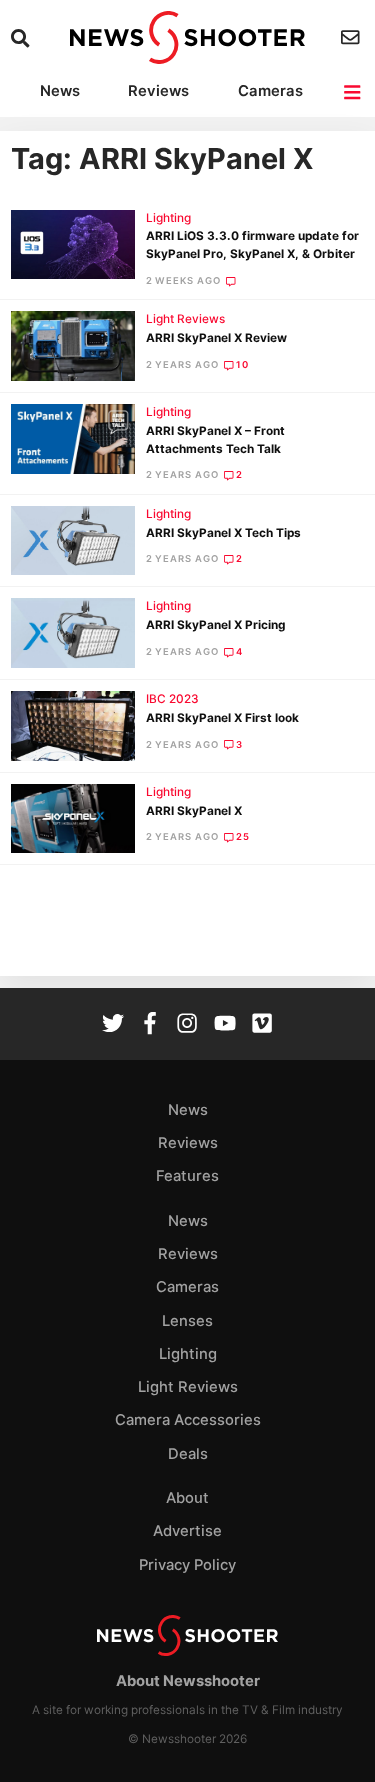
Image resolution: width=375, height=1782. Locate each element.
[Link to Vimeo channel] (262, 1025)
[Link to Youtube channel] (225, 1025)
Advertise (187, 1531)
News (60, 91)
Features (187, 1176)
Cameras (270, 91)
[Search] (22, 38)
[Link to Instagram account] (187, 1025)
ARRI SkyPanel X (194, 811)
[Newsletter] (352, 37)
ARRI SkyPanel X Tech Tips (223, 533)
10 (242, 364)
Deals (188, 1454)
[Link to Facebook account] (150, 1025)
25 (243, 836)
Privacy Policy (187, 1565)
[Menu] (353, 92)
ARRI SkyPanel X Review (216, 338)
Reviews (158, 91)
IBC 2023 (172, 699)
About (187, 1498)
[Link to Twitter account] (113, 1025)
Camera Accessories (188, 1420)
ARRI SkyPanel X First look (222, 718)
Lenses (187, 1321)
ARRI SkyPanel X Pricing (215, 625)
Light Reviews (185, 319)
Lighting (168, 218)
